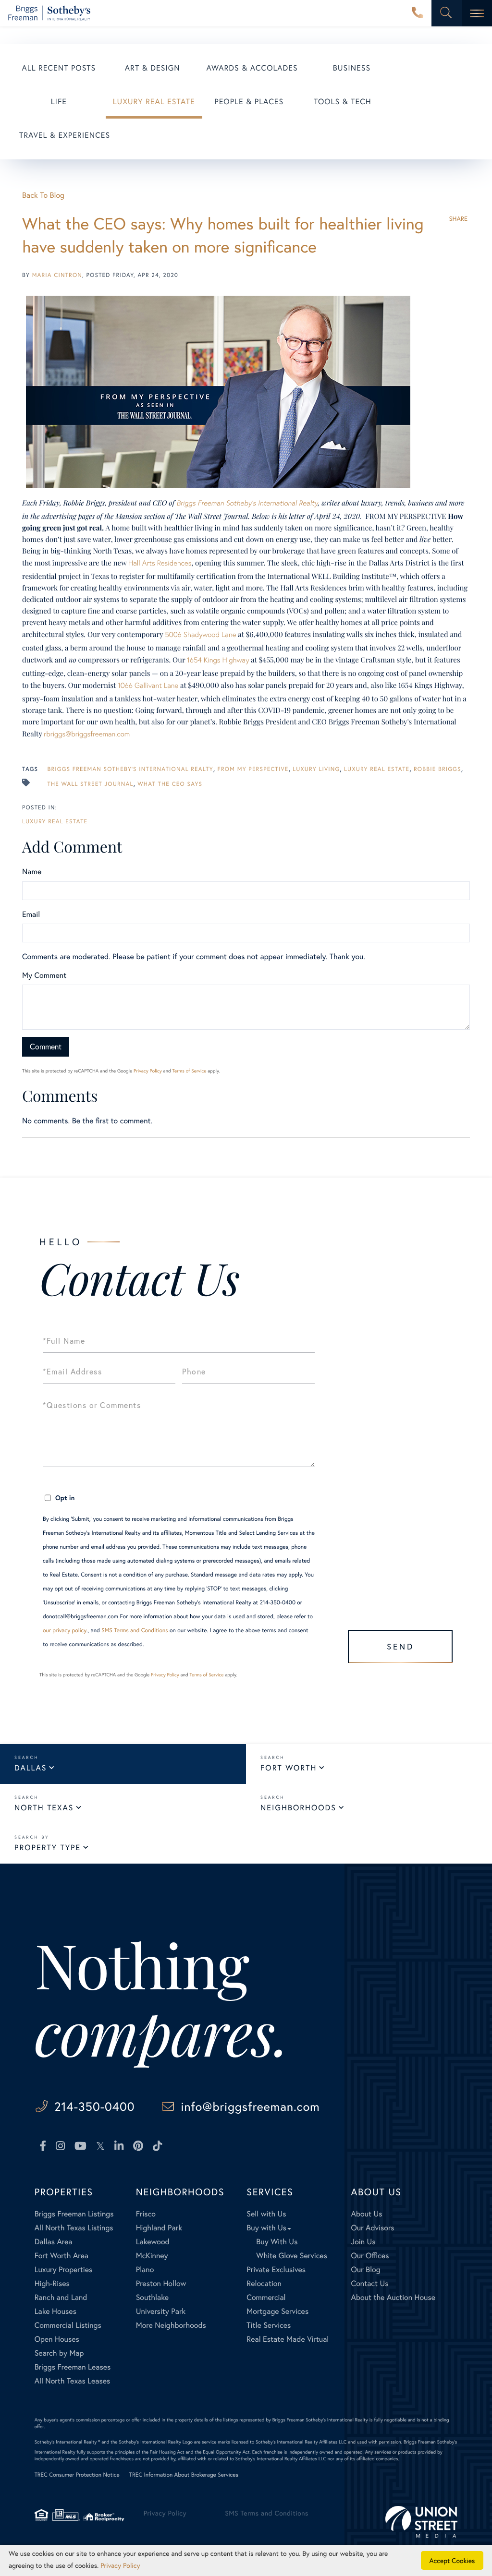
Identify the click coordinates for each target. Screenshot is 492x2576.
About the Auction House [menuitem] (394, 2297)
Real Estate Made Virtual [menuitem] (288, 2339)
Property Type (48, 1848)
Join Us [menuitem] (363, 2242)
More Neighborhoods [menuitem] (171, 2325)
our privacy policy (65, 1631)
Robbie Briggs (437, 769)
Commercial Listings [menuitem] (68, 2325)
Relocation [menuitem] (264, 2283)
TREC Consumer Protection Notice (77, 2475)
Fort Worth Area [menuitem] (61, 2256)
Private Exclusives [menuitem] (276, 2269)
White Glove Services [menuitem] (292, 2256)
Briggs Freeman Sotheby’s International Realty (247, 503)
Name (32, 872)
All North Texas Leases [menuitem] (73, 2381)
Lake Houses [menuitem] (55, 2311)
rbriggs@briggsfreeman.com (87, 734)
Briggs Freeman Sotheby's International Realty (130, 769)
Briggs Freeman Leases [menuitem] (73, 2367)
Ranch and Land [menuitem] (61, 2297)
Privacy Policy (148, 1071)
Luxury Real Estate (154, 102)
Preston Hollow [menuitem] (161, 2283)
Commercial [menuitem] (266, 2297)
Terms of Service (189, 1071)
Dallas (31, 1768)
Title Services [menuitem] (269, 2325)
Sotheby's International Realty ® (68, 2442)
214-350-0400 (418, 13)
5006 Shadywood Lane (200, 635)
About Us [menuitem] (367, 2214)
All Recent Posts (59, 68)
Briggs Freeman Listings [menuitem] (74, 2214)
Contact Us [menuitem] (370, 2283)
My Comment (44, 975)
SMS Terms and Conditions (135, 1631)
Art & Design (153, 68)
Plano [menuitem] (145, 2269)
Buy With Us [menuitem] (277, 2242)
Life (59, 102)
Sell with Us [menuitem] (266, 2214)
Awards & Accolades (252, 68)
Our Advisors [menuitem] (373, 2228)
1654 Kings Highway (218, 660)
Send (400, 1646)
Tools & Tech (343, 102)
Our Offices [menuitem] (370, 2256)
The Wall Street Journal (91, 784)
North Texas (44, 1808)
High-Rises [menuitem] (52, 2283)
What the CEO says (170, 784)
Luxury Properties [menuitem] (64, 2269)
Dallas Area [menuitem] (54, 2242)
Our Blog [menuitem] (366, 2269)
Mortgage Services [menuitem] (277, 2311)
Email (31, 914)
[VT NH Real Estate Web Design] (421, 2522)
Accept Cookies (452, 2560)
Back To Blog (43, 195)
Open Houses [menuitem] (57, 2339)
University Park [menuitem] (161, 2311)
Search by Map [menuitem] (59, 2353)
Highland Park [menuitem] (159, 2228)
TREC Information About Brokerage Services (184, 2475)
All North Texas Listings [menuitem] (74, 2228)
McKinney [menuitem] (152, 2256)
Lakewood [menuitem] (153, 2242)
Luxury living (316, 769)
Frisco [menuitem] (146, 2214)
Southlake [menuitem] (152, 2297)
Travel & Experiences (65, 135)
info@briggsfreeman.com (250, 2106)
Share (458, 219)
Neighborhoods (298, 1808)
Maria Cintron (57, 275)
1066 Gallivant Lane (148, 686)
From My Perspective (253, 769)
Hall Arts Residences (160, 563)
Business (352, 68)
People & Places (249, 102)
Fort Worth (289, 1768)
